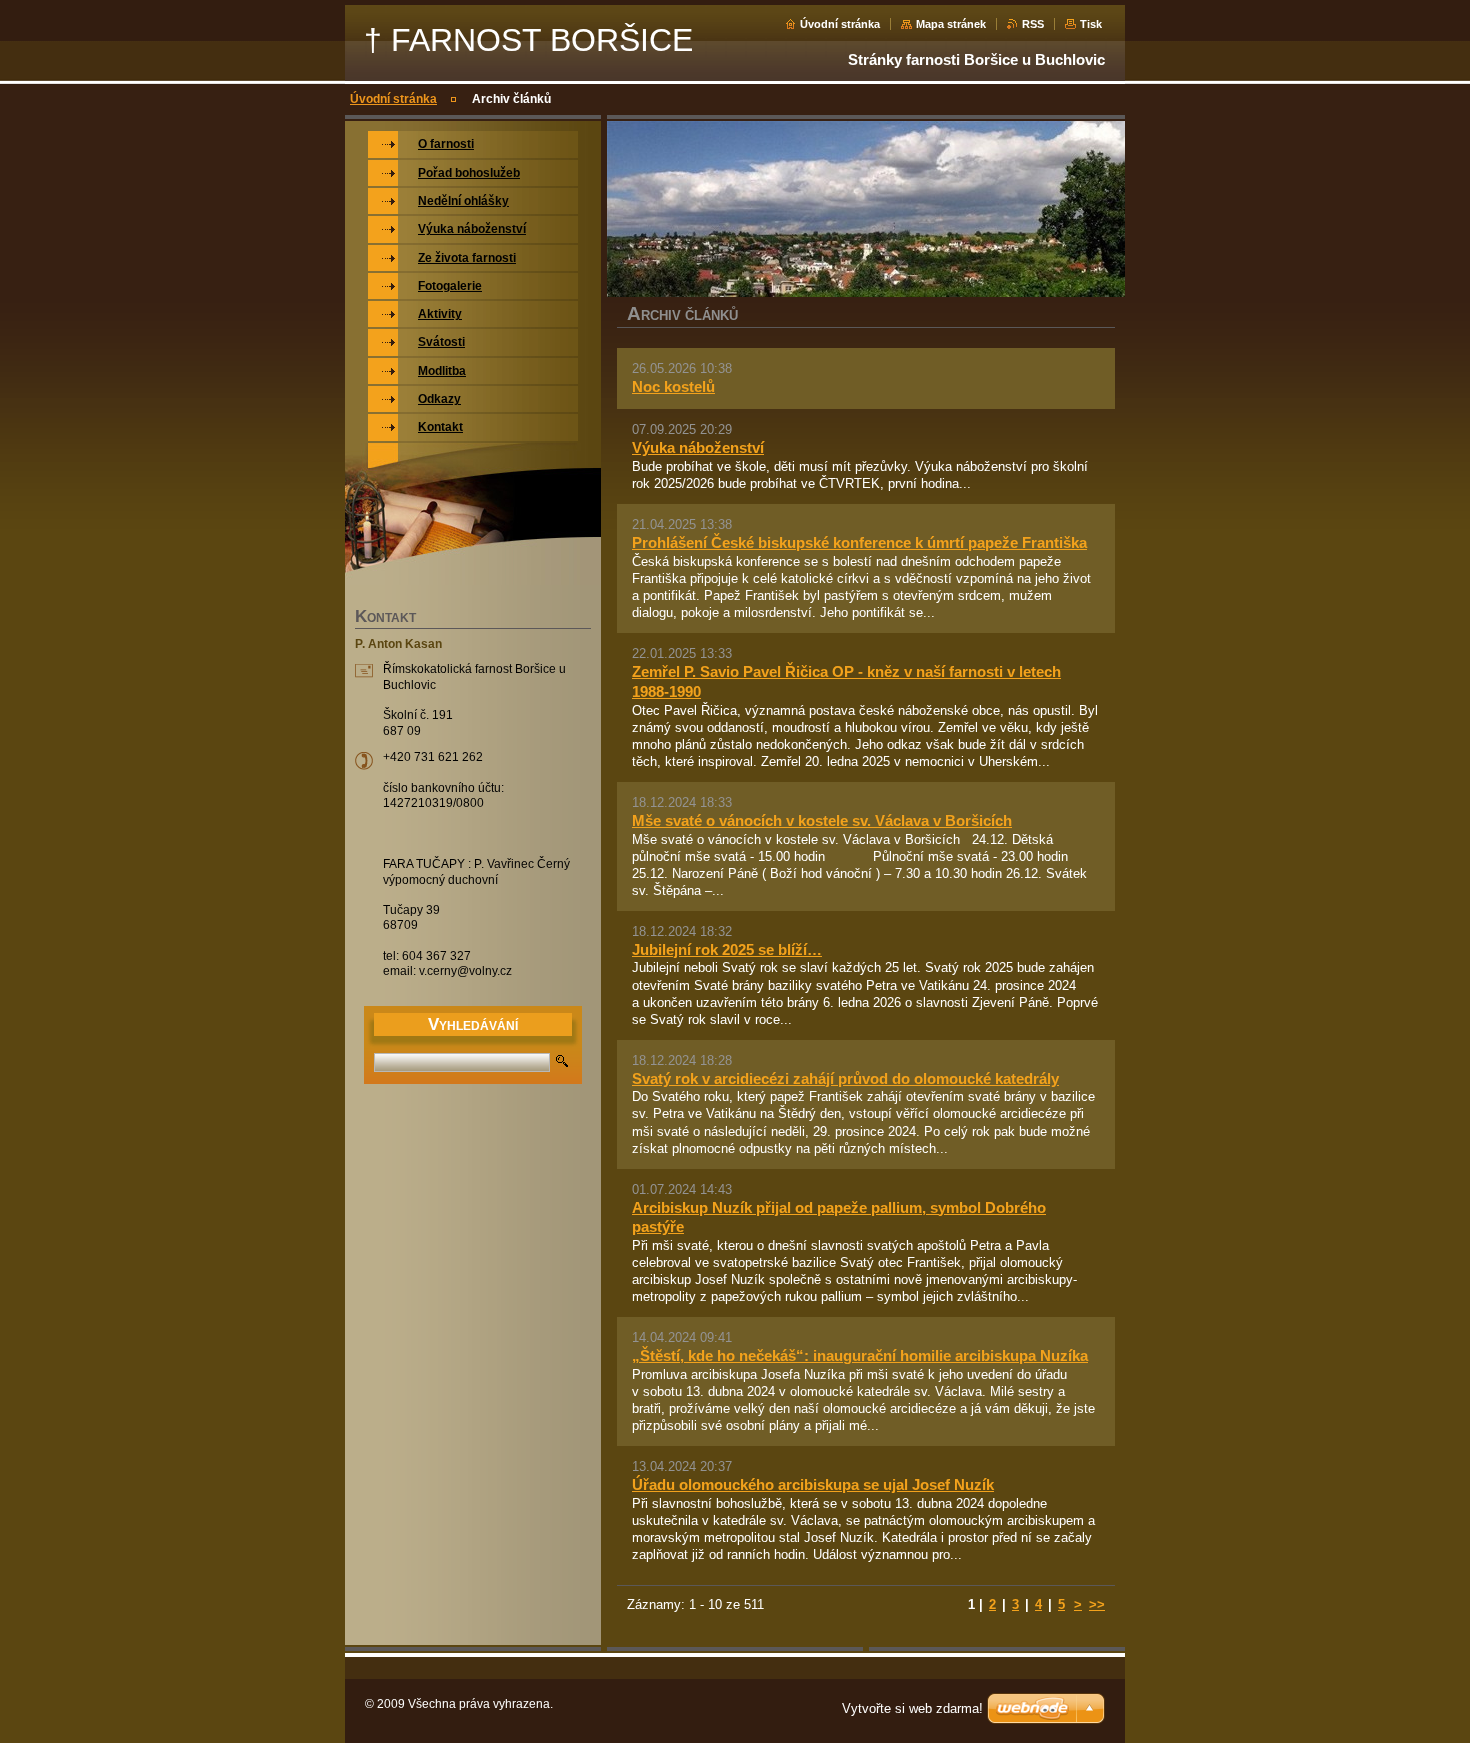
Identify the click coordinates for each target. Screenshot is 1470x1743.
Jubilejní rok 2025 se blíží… (727, 949)
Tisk (1091, 24)
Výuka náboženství (698, 447)
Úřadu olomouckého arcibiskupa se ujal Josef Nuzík (813, 1484)
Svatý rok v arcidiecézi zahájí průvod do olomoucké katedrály (845, 1078)
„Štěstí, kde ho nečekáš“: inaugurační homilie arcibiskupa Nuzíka (860, 1355)
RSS (1033, 24)
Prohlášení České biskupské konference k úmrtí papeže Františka (859, 542)
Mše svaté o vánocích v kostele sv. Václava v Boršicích (822, 820)
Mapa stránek (951, 24)
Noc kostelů (673, 386)
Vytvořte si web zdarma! (912, 1708)
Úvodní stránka (840, 24)
